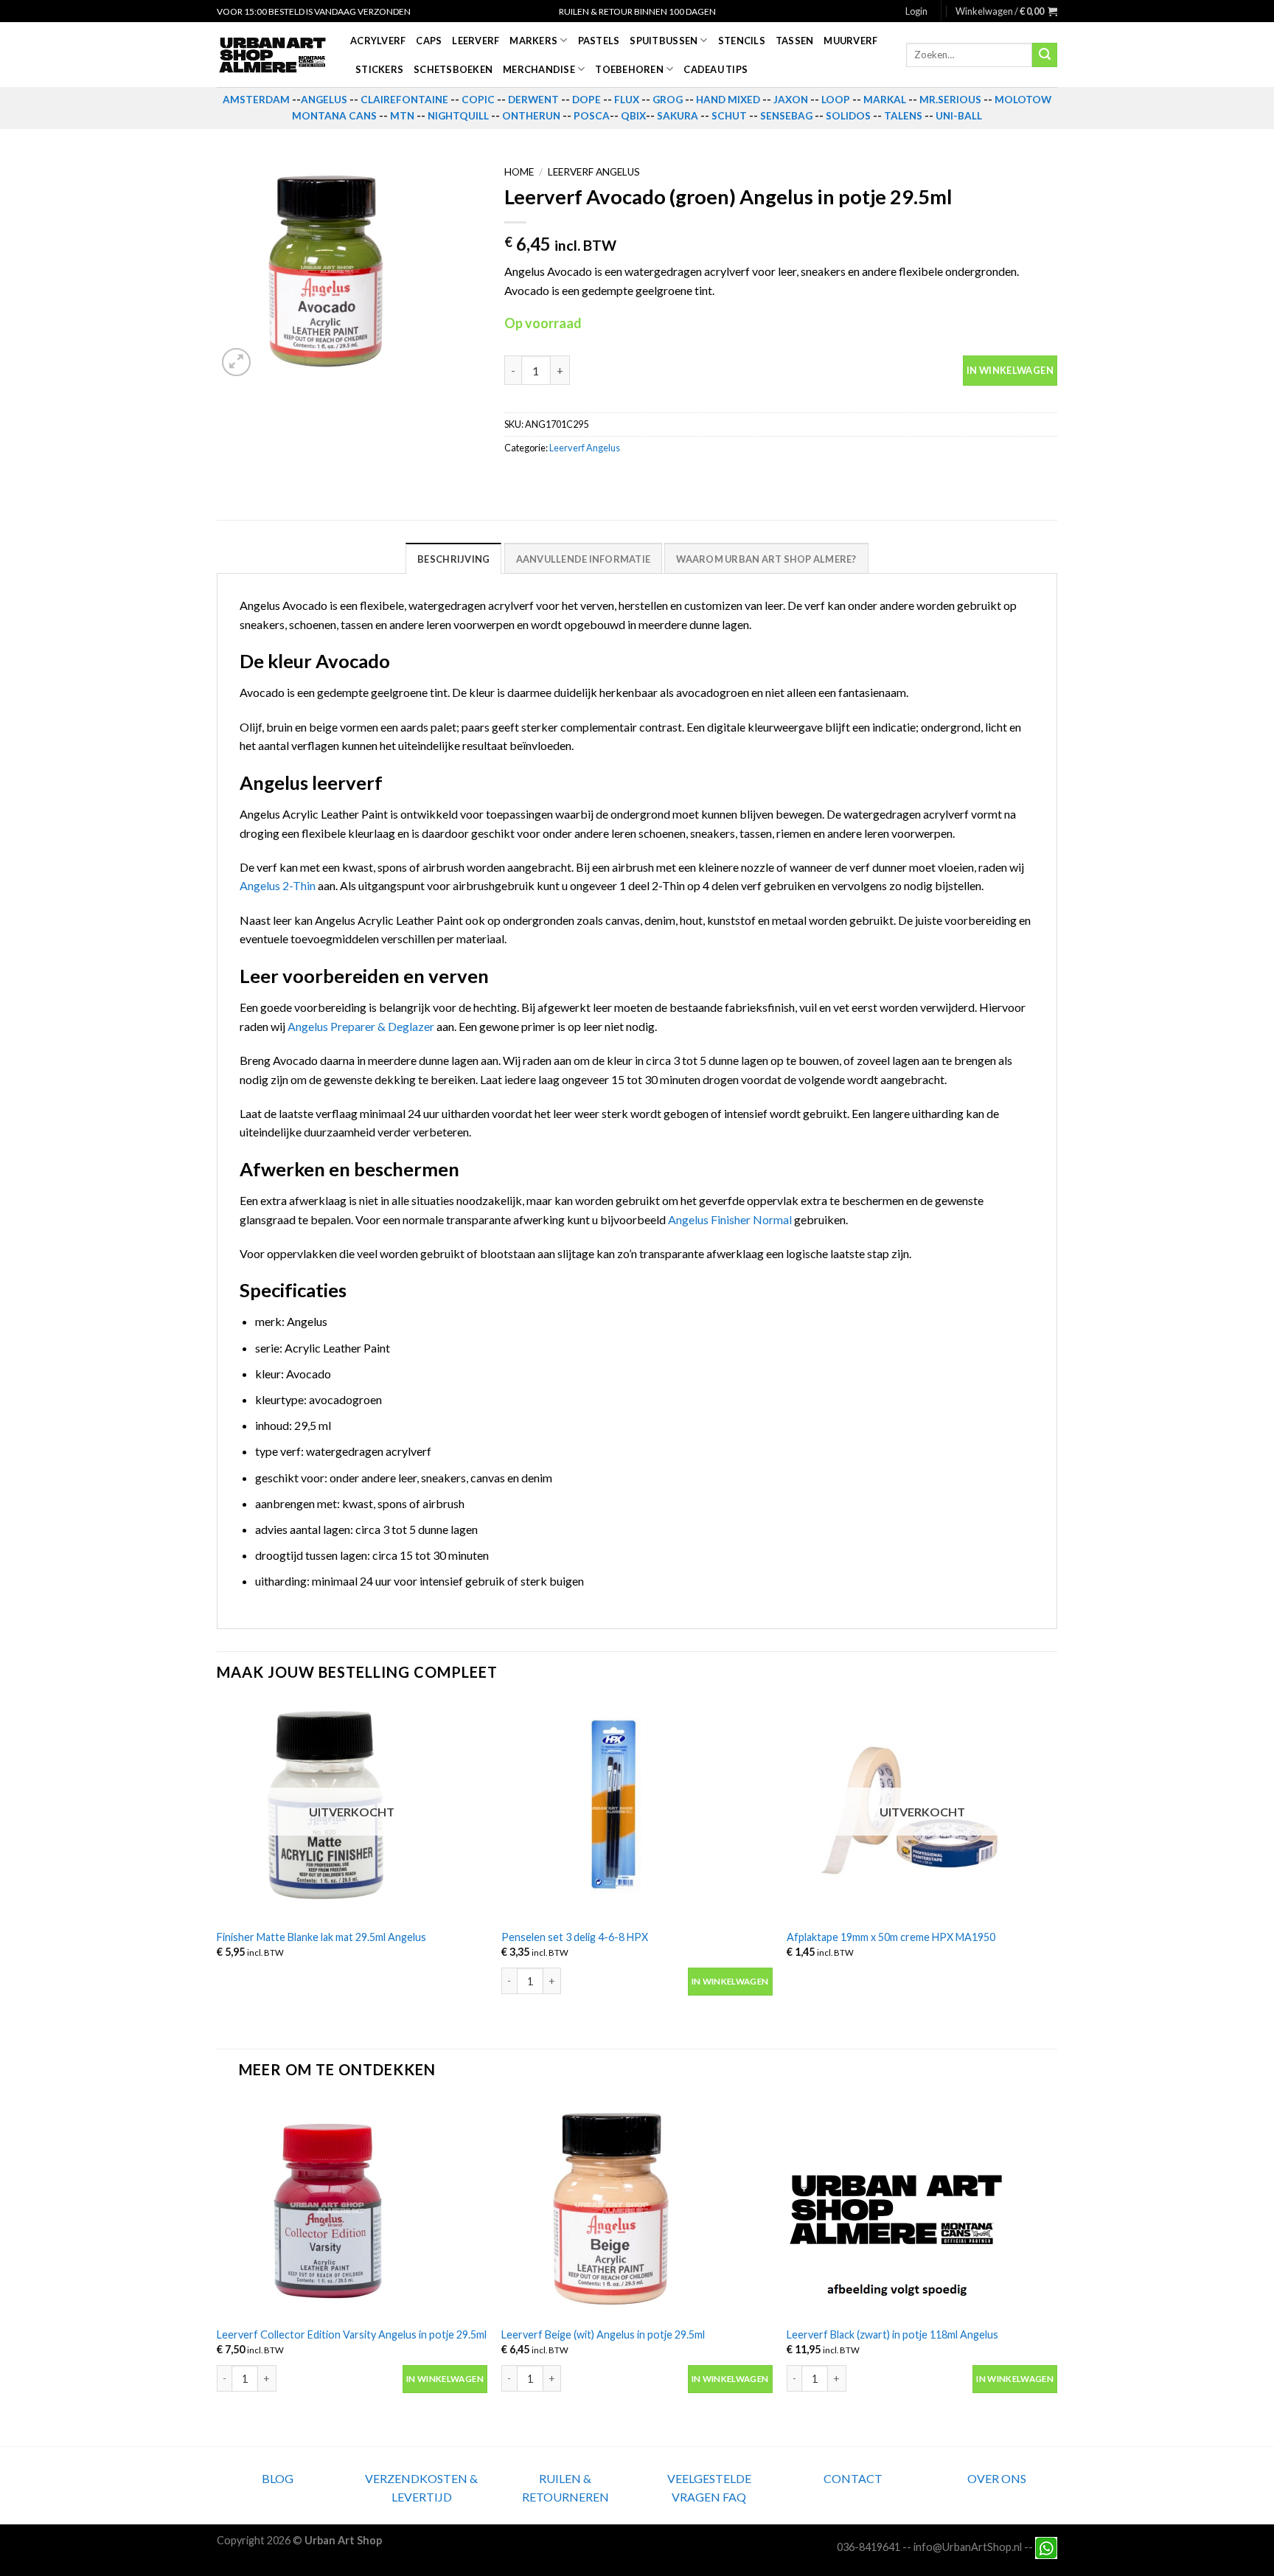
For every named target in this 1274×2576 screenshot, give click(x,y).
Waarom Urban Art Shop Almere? (766, 559)
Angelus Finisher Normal (730, 1219)
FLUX (627, 100)
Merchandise (539, 69)
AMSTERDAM (256, 100)
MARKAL (885, 100)
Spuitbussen (664, 41)
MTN (402, 116)
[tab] (453, 558)
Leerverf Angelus (594, 172)
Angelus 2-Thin (278, 885)
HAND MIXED (728, 100)
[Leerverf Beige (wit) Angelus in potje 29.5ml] (637, 2207)
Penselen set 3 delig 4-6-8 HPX (575, 1937)
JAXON (791, 100)
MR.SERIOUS (950, 100)
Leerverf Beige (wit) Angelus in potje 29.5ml (603, 2334)
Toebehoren (629, 69)
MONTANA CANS (334, 116)
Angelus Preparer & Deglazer (361, 1026)
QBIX (633, 116)
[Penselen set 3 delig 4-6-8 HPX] (637, 1810)
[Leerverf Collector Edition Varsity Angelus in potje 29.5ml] (352, 2207)
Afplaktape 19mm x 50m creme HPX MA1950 (891, 1937)
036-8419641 (869, 2547)
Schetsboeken (453, 69)
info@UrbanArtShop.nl (968, 2547)
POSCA (592, 116)
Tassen (795, 41)
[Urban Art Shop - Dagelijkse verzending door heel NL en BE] (272, 55)
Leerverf (476, 41)
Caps (429, 41)
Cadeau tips (716, 69)
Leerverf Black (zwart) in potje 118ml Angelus (892, 2334)
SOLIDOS (848, 116)
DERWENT (533, 100)
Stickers (379, 69)
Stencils (742, 41)
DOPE (586, 100)
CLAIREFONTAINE (404, 100)
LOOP (836, 100)
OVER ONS (997, 2478)
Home (519, 172)
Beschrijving (453, 559)
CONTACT (853, 2478)
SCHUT (729, 116)
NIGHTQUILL (458, 116)
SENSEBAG (786, 116)
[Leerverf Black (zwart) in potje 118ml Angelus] (922, 2207)
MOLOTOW (1023, 100)
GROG (668, 100)
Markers (533, 41)
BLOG (278, 2478)
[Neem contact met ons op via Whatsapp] (1046, 2547)
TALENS (903, 116)
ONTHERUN (531, 116)
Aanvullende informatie (584, 559)
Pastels (599, 41)
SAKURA (678, 116)
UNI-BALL (959, 116)
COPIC (478, 100)
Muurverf (850, 41)
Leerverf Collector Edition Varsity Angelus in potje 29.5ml (352, 2334)
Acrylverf (378, 41)
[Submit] (1045, 55)
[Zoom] (236, 362)
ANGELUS (324, 100)
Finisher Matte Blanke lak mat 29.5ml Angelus (321, 1937)
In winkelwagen (1010, 370)
